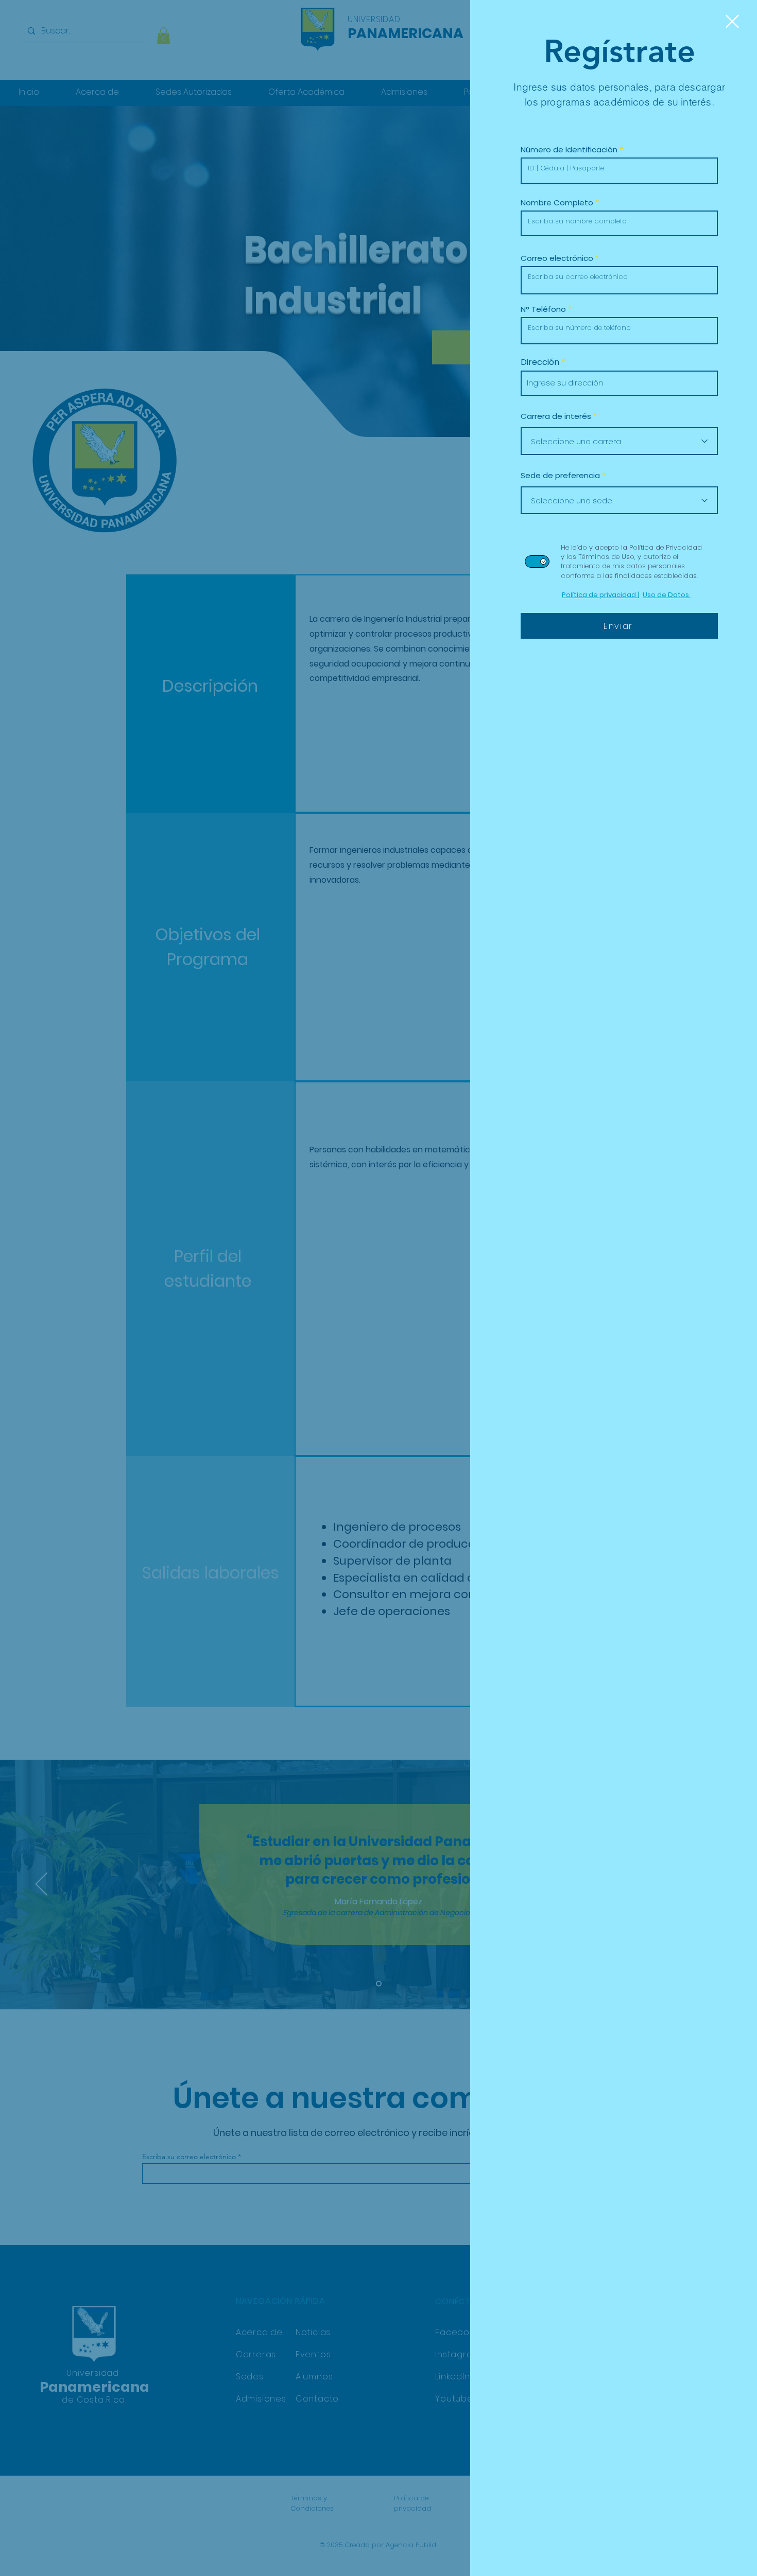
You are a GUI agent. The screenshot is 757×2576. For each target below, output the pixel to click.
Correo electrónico (557, 258)
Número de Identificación (569, 150)
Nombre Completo (557, 203)
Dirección (540, 362)
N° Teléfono (543, 309)
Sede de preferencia (560, 475)
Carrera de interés (556, 416)
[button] (732, 21)
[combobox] (619, 383)
